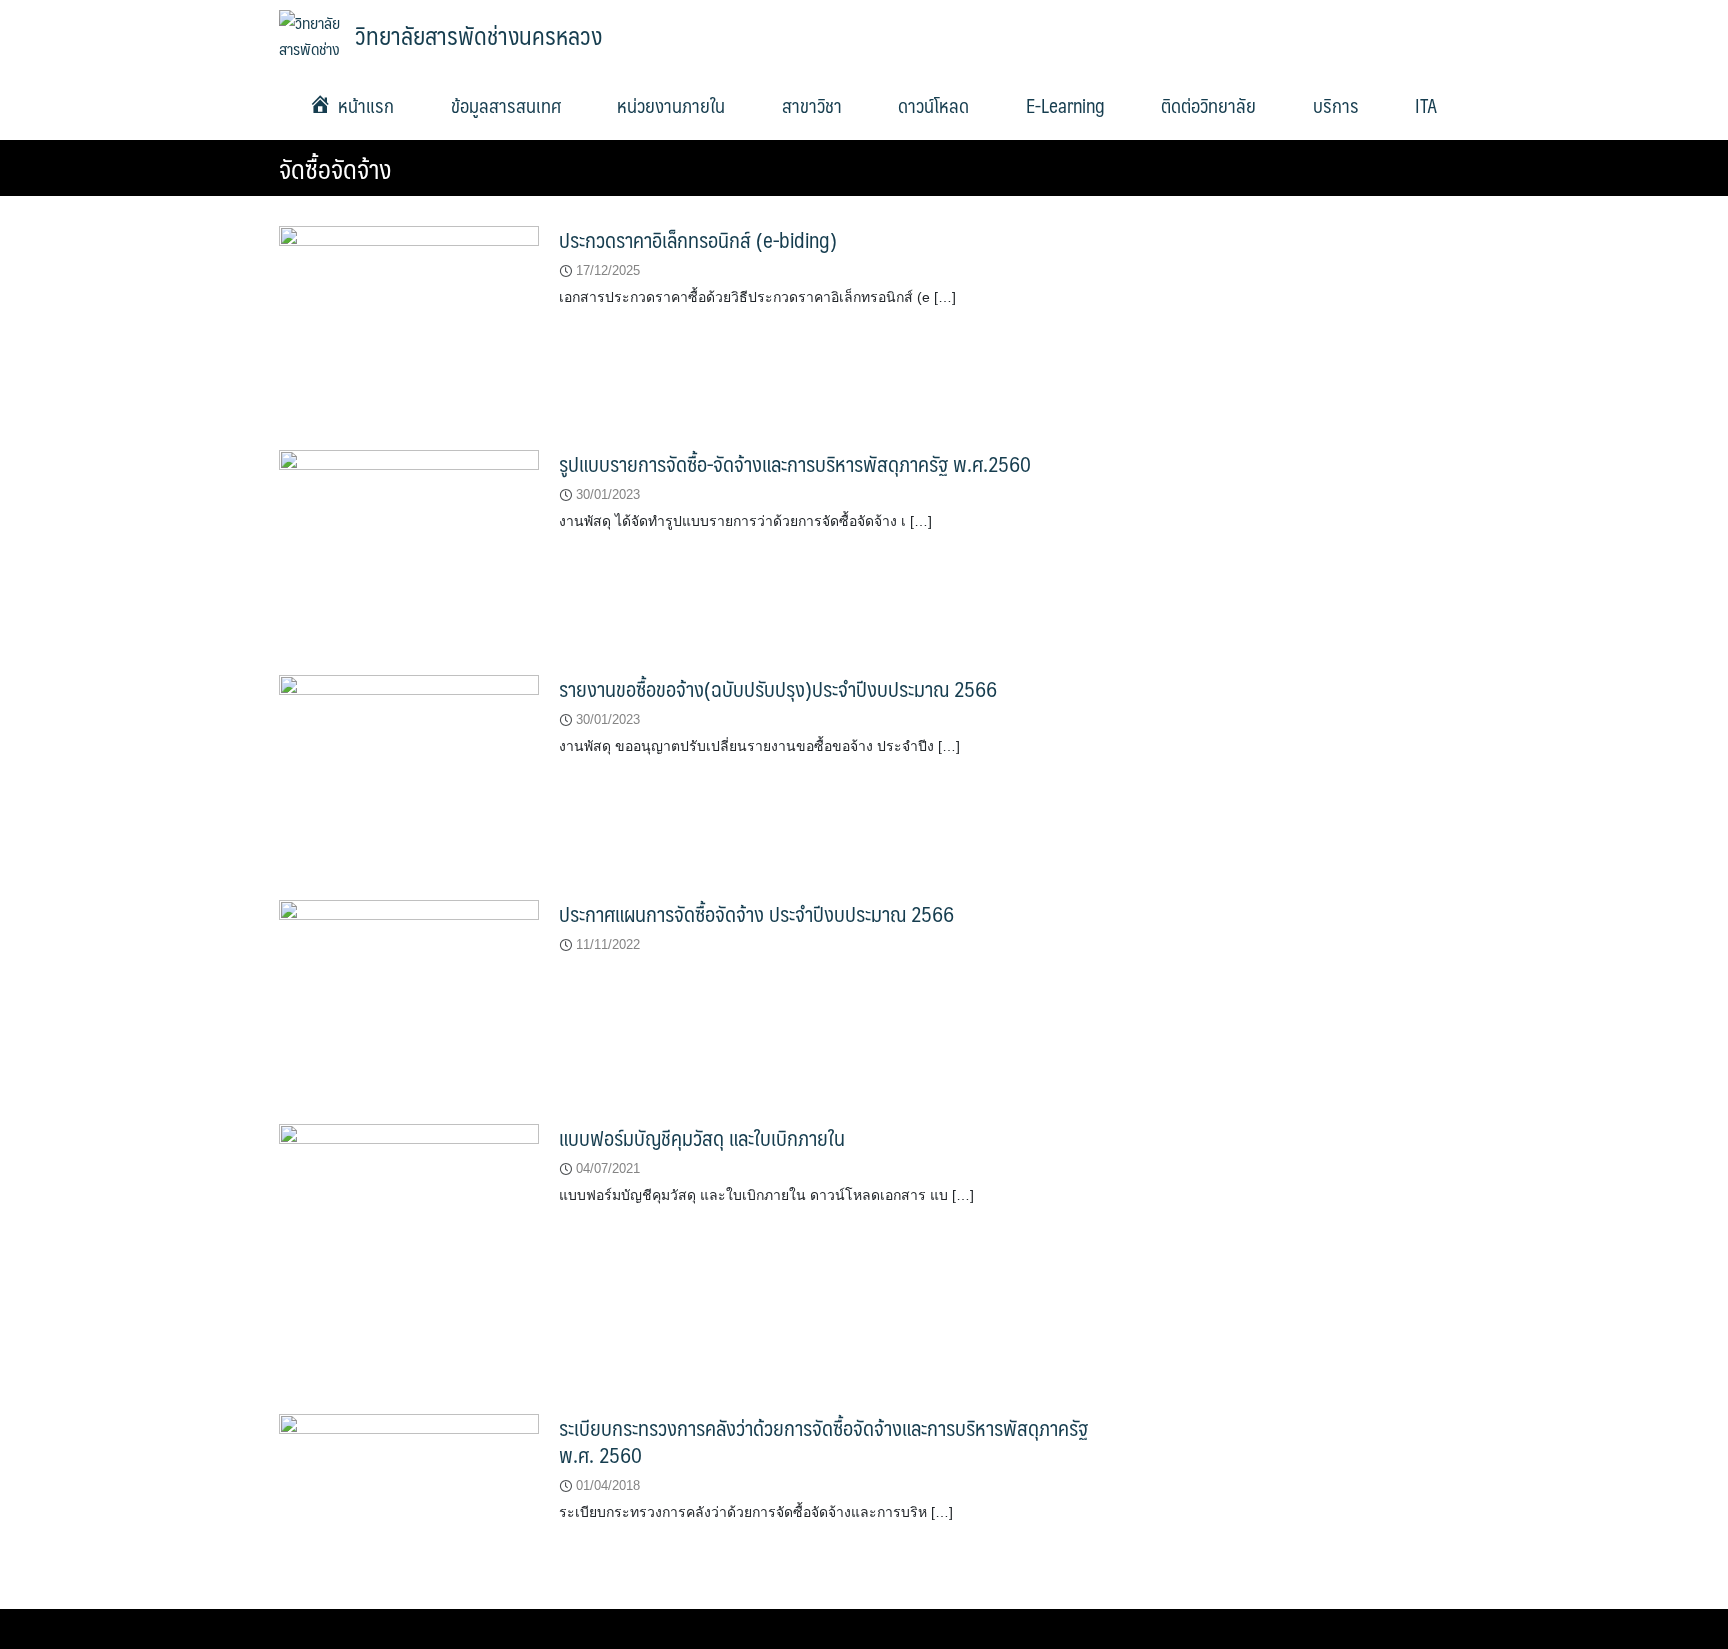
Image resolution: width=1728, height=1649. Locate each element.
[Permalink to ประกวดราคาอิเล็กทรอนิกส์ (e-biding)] (409, 321)
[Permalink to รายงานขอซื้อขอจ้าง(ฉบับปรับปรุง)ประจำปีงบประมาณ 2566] (409, 771)
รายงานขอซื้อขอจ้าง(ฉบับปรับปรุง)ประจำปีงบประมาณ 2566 (778, 688)
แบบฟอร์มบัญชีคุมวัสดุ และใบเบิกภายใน (702, 1137)
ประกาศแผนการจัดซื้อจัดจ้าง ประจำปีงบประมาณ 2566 (756, 913)
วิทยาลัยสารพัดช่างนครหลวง (478, 35)
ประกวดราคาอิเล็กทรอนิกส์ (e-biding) (698, 239)
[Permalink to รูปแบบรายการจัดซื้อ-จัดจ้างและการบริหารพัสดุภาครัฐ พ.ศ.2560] (409, 546)
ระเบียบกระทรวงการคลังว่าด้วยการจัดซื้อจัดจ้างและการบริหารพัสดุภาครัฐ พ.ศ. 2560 (823, 1441)
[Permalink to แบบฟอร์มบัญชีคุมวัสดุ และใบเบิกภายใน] (409, 1253)
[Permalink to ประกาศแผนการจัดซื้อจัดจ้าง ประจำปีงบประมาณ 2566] (409, 995)
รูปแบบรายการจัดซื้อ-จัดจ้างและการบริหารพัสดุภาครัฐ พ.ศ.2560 (795, 463)
